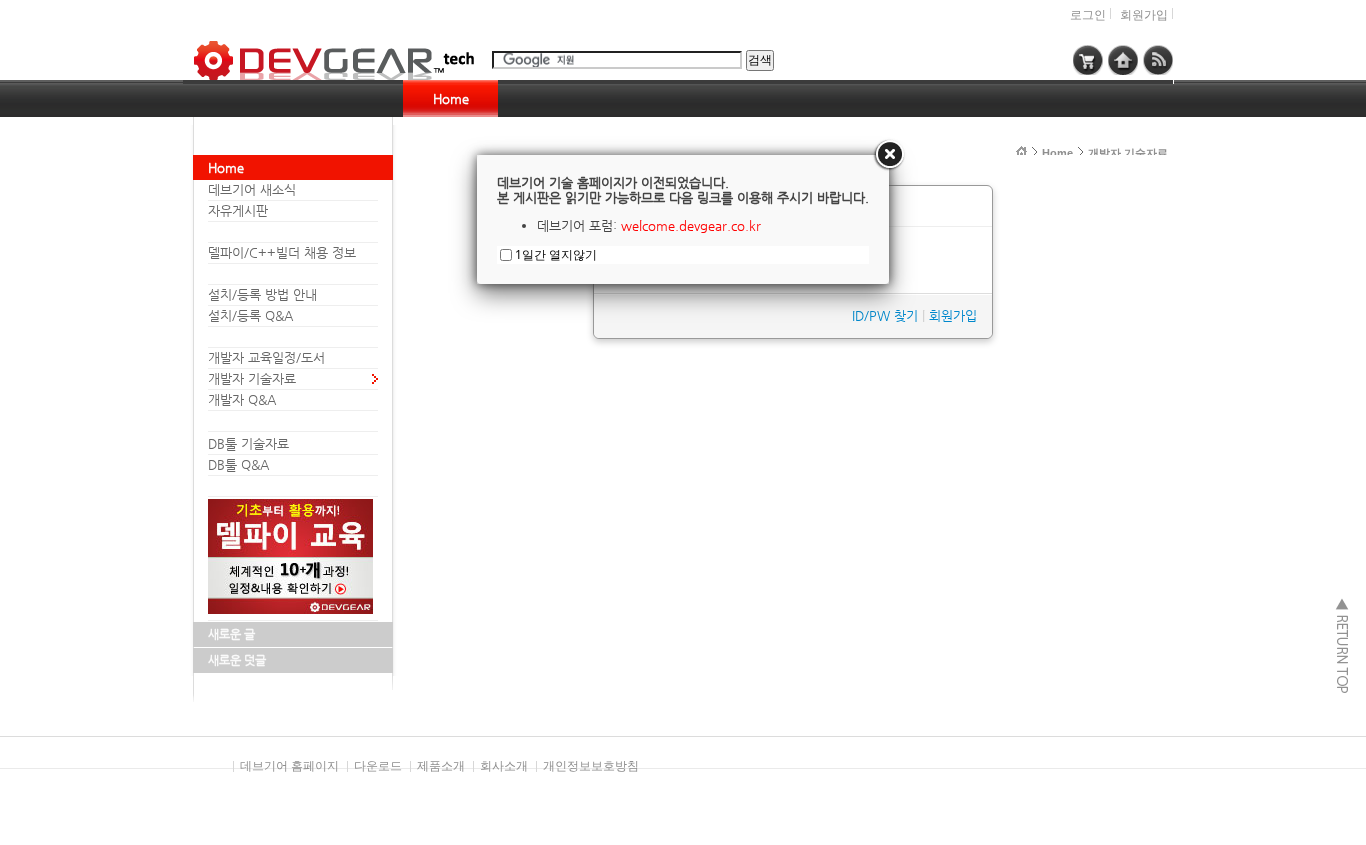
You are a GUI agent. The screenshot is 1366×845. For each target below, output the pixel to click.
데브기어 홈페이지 (289, 766)
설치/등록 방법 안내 (262, 294)
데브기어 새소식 (252, 189)
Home (451, 98)
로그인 (1088, 15)
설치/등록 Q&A (250, 315)
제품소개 (441, 766)
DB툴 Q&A (238, 464)
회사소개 (504, 766)
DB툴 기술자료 (248, 443)
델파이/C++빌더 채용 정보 (282, 252)
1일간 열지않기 (556, 254)
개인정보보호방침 (591, 766)
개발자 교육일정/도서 (266, 357)
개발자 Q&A (242, 399)
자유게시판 (238, 210)
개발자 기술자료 (252, 378)
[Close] (889, 155)
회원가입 (1144, 15)
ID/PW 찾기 (885, 315)
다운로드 (378, 766)
